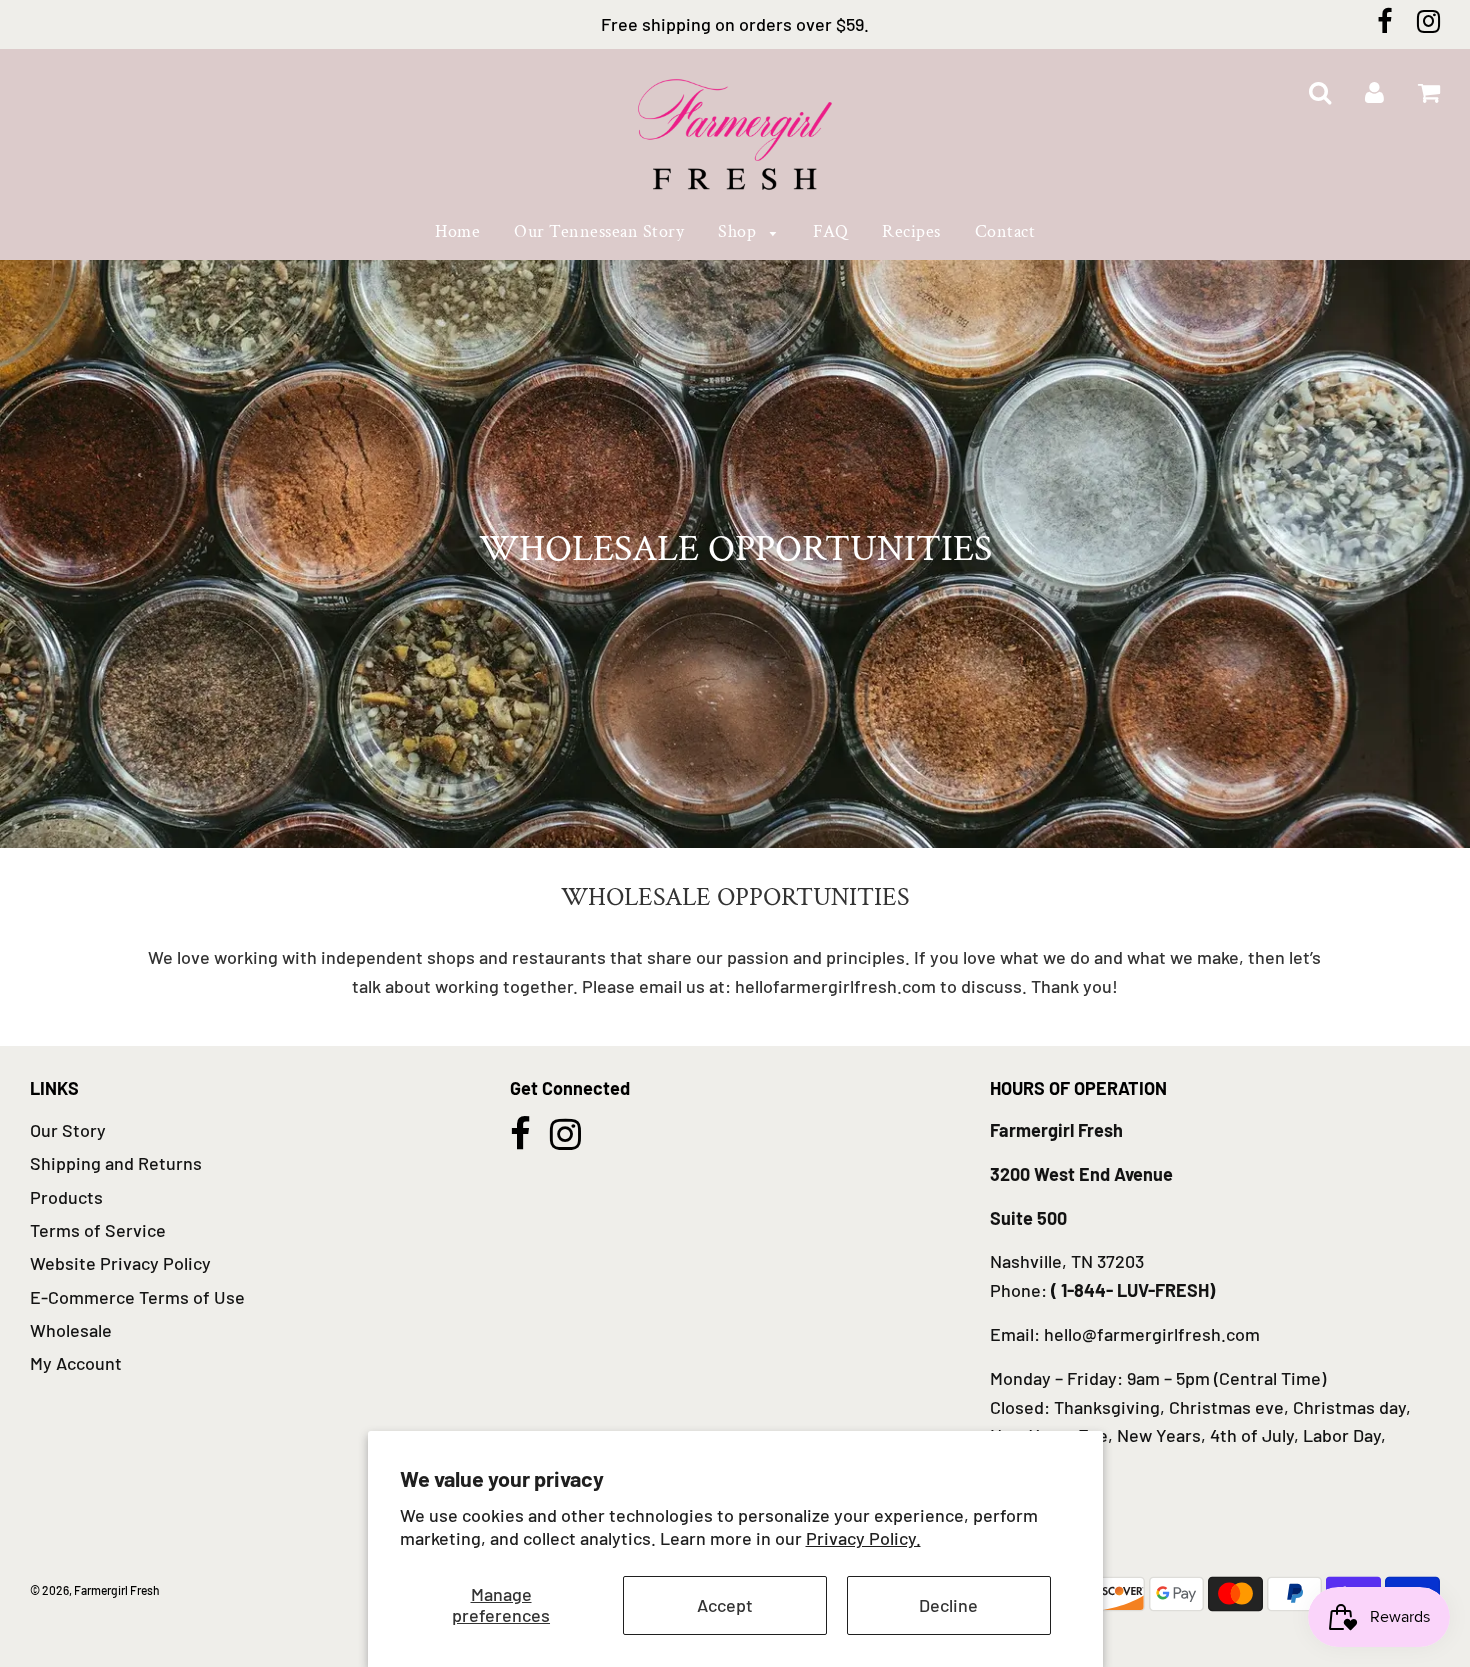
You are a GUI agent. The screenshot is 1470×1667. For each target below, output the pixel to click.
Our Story (68, 1130)
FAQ (831, 231)
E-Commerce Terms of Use (137, 1297)
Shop (739, 231)
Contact (1005, 231)
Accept (725, 1605)
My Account (76, 1363)
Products (66, 1197)
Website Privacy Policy (120, 1263)
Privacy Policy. (863, 1538)
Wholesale (71, 1330)
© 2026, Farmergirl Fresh (95, 1590)
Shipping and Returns (116, 1163)
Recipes (911, 231)
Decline (948, 1605)
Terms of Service (98, 1230)
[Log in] (1374, 93)
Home (457, 231)
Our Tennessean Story (599, 231)
